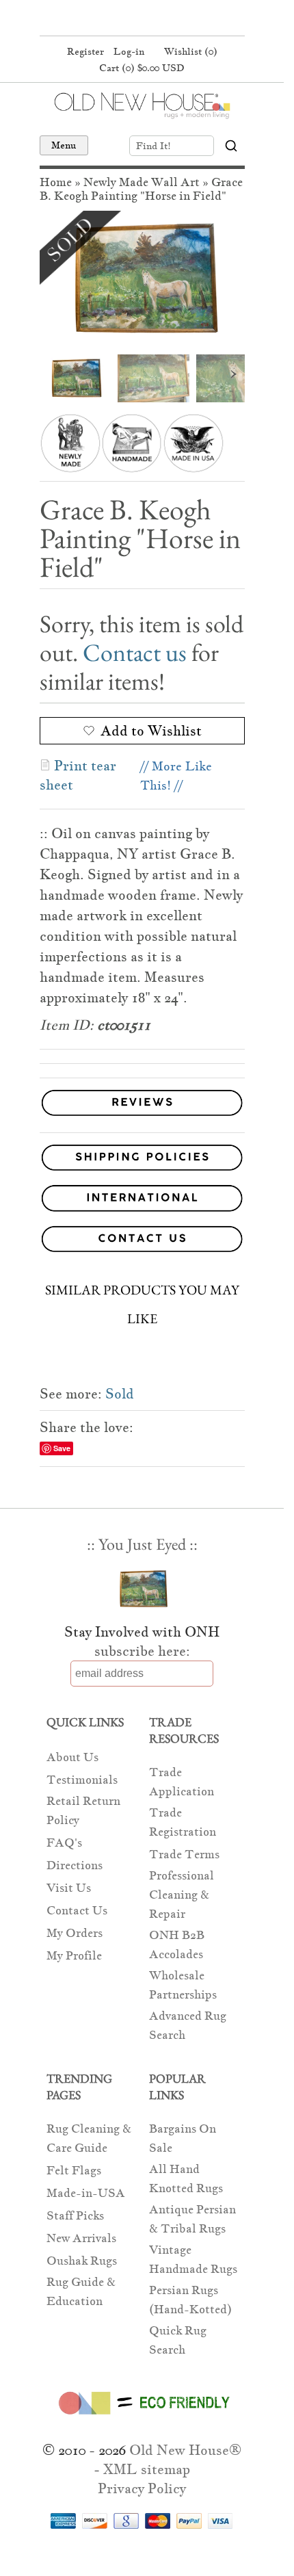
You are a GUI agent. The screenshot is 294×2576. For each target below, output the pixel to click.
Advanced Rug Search (188, 2026)
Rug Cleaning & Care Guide (89, 2138)
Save (62, 1448)
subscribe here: (142, 1651)
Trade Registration (183, 1822)
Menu (64, 145)
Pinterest (140, 19)
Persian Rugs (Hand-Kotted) (190, 2300)
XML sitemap (147, 2469)
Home (56, 182)
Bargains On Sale (183, 2138)
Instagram (166, 19)
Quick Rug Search (178, 2340)
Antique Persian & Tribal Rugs (192, 2219)
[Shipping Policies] (142, 1160)
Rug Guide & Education (81, 2292)
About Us (72, 1757)
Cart (142, 68)
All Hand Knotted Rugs (186, 2179)
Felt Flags (74, 2171)
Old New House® (185, 2450)
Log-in (129, 51)
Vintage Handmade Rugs (193, 2260)
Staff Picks (75, 2216)
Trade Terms (184, 1855)
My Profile (74, 1956)
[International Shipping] (142, 1200)
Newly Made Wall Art (142, 182)
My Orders (75, 1933)
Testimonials (82, 1780)
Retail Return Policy (83, 1811)
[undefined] (142, 279)
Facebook (114, 19)
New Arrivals (81, 2238)
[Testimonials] (142, 1116)
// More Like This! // (176, 776)
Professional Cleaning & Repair (182, 1895)
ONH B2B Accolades (177, 1945)
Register (85, 51)
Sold (120, 1394)
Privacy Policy (142, 2488)
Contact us (135, 652)
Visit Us (69, 1888)
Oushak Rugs (82, 2261)
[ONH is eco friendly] (142, 2417)
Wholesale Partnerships (183, 1985)
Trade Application (182, 1782)
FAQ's (64, 1843)
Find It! (153, 146)
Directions (75, 1865)
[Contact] (142, 1241)
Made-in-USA (86, 2193)
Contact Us (77, 1911)
